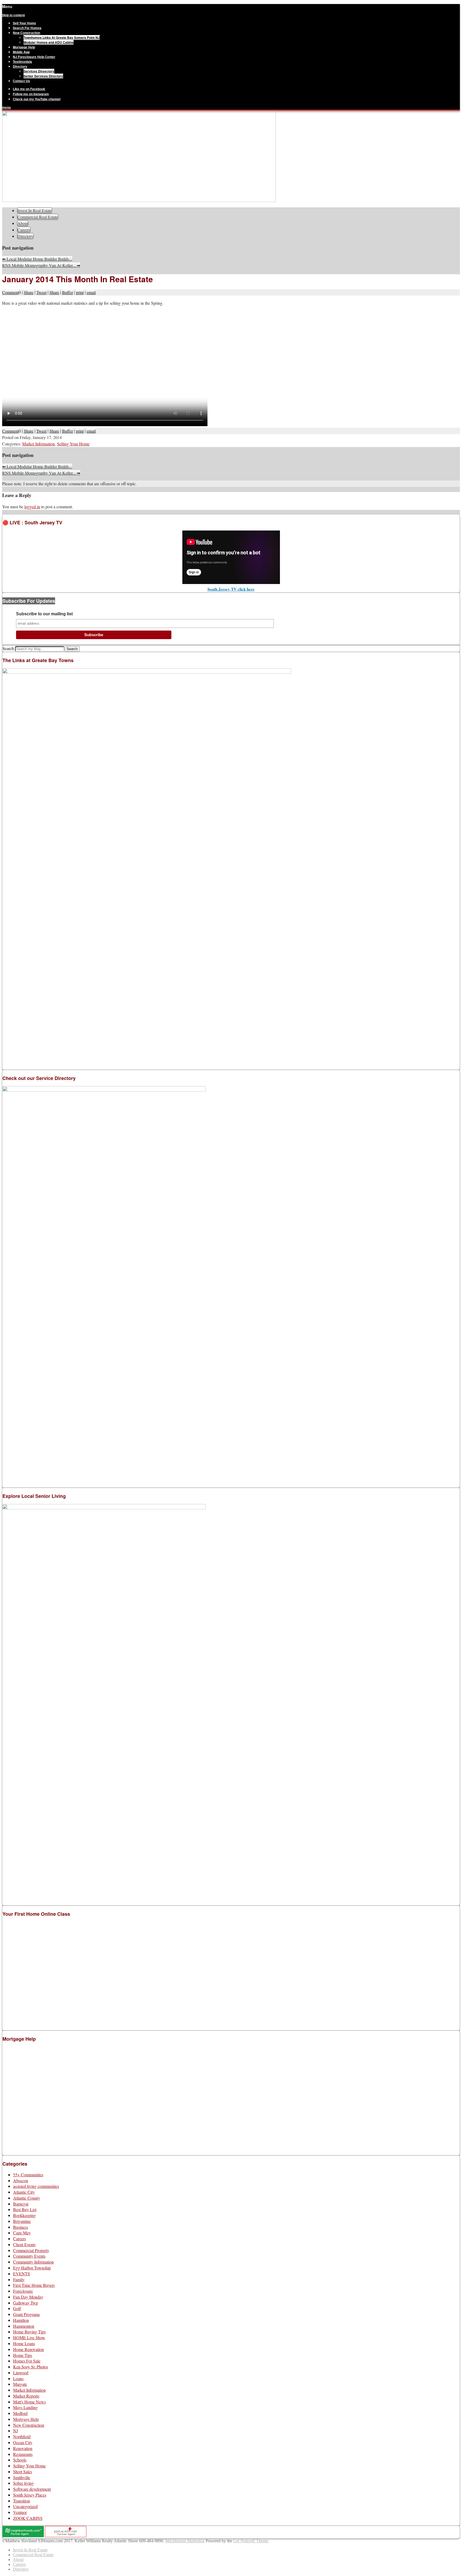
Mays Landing (25, 2407)
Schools (20, 2460)
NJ (16, 2431)
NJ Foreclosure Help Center (34, 57)
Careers (24, 230)
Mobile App (21, 52)
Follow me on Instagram (31, 94)
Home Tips (23, 2355)
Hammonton (24, 2326)
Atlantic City (24, 2192)
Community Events (29, 2256)
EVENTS (22, 2274)
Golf (17, 2308)
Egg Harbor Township (32, 2268)
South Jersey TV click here (231, 589)
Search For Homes (27, 28)
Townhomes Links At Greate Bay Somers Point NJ (62, 37)
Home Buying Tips (29, 2332)
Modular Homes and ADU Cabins (49, 42)
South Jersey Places (30, 2495)
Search (8, 648)
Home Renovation (28, 2349)
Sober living (23, 2483)
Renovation (23, 2448)
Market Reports (26, 2396)
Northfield (22, 2436)
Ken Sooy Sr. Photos (31, 2367)
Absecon (21, 2180)
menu (6, 107)
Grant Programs (26, 2314)
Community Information (33, 2262)
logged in (32, 507)
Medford (20, 2413)
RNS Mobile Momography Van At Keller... (41, 265)
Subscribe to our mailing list (44, 614)
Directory (20, 66)
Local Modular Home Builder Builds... (37, 259)
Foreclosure (23, 2291)
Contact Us (21, 81)
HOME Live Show (29, 2338)
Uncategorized (25, 2506)
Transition (22, 2501)
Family (19, 2279)
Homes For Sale (27, 2361)
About (23, 223)
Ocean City (23, 2442)
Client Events (24, 2244)
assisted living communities (36, 2186)
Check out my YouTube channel (37, 99)
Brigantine (22, 2221)
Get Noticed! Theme (251, 2541)
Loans (18, 2378)
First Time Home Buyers (34, 2285)
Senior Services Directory (43, 76)
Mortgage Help (24, 47)
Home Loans (24, 2343)
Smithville (22, 2477)
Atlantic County (27, 2198)
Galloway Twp (26, 2303)
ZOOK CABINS (28, 2518)
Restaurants (23, 2454)
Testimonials (22, 62)
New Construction (26, 33)
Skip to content (14, 15)
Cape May (22, 2233)
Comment (10, 292)
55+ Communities (28, 2175)
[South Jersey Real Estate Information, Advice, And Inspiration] (139, 201)
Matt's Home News (29, 2402)
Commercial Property (31, 2250)
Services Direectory (39, 71)
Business (21, 2227)
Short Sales (23, 2472)
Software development (32, 2489)
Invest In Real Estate (35, 210)
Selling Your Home (73, 444)
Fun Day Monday (28, 2297)
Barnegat (21, 2204)
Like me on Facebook (29, 89)
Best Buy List (25, 2209)
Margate (20, 2384)
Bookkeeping (24, 2215)
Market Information (38, 444)
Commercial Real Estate (38, 217)
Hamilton (21, 2320)
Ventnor (20, 2512)
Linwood (21, 2373)
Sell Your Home (24, 23)
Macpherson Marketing (185, 2541)
